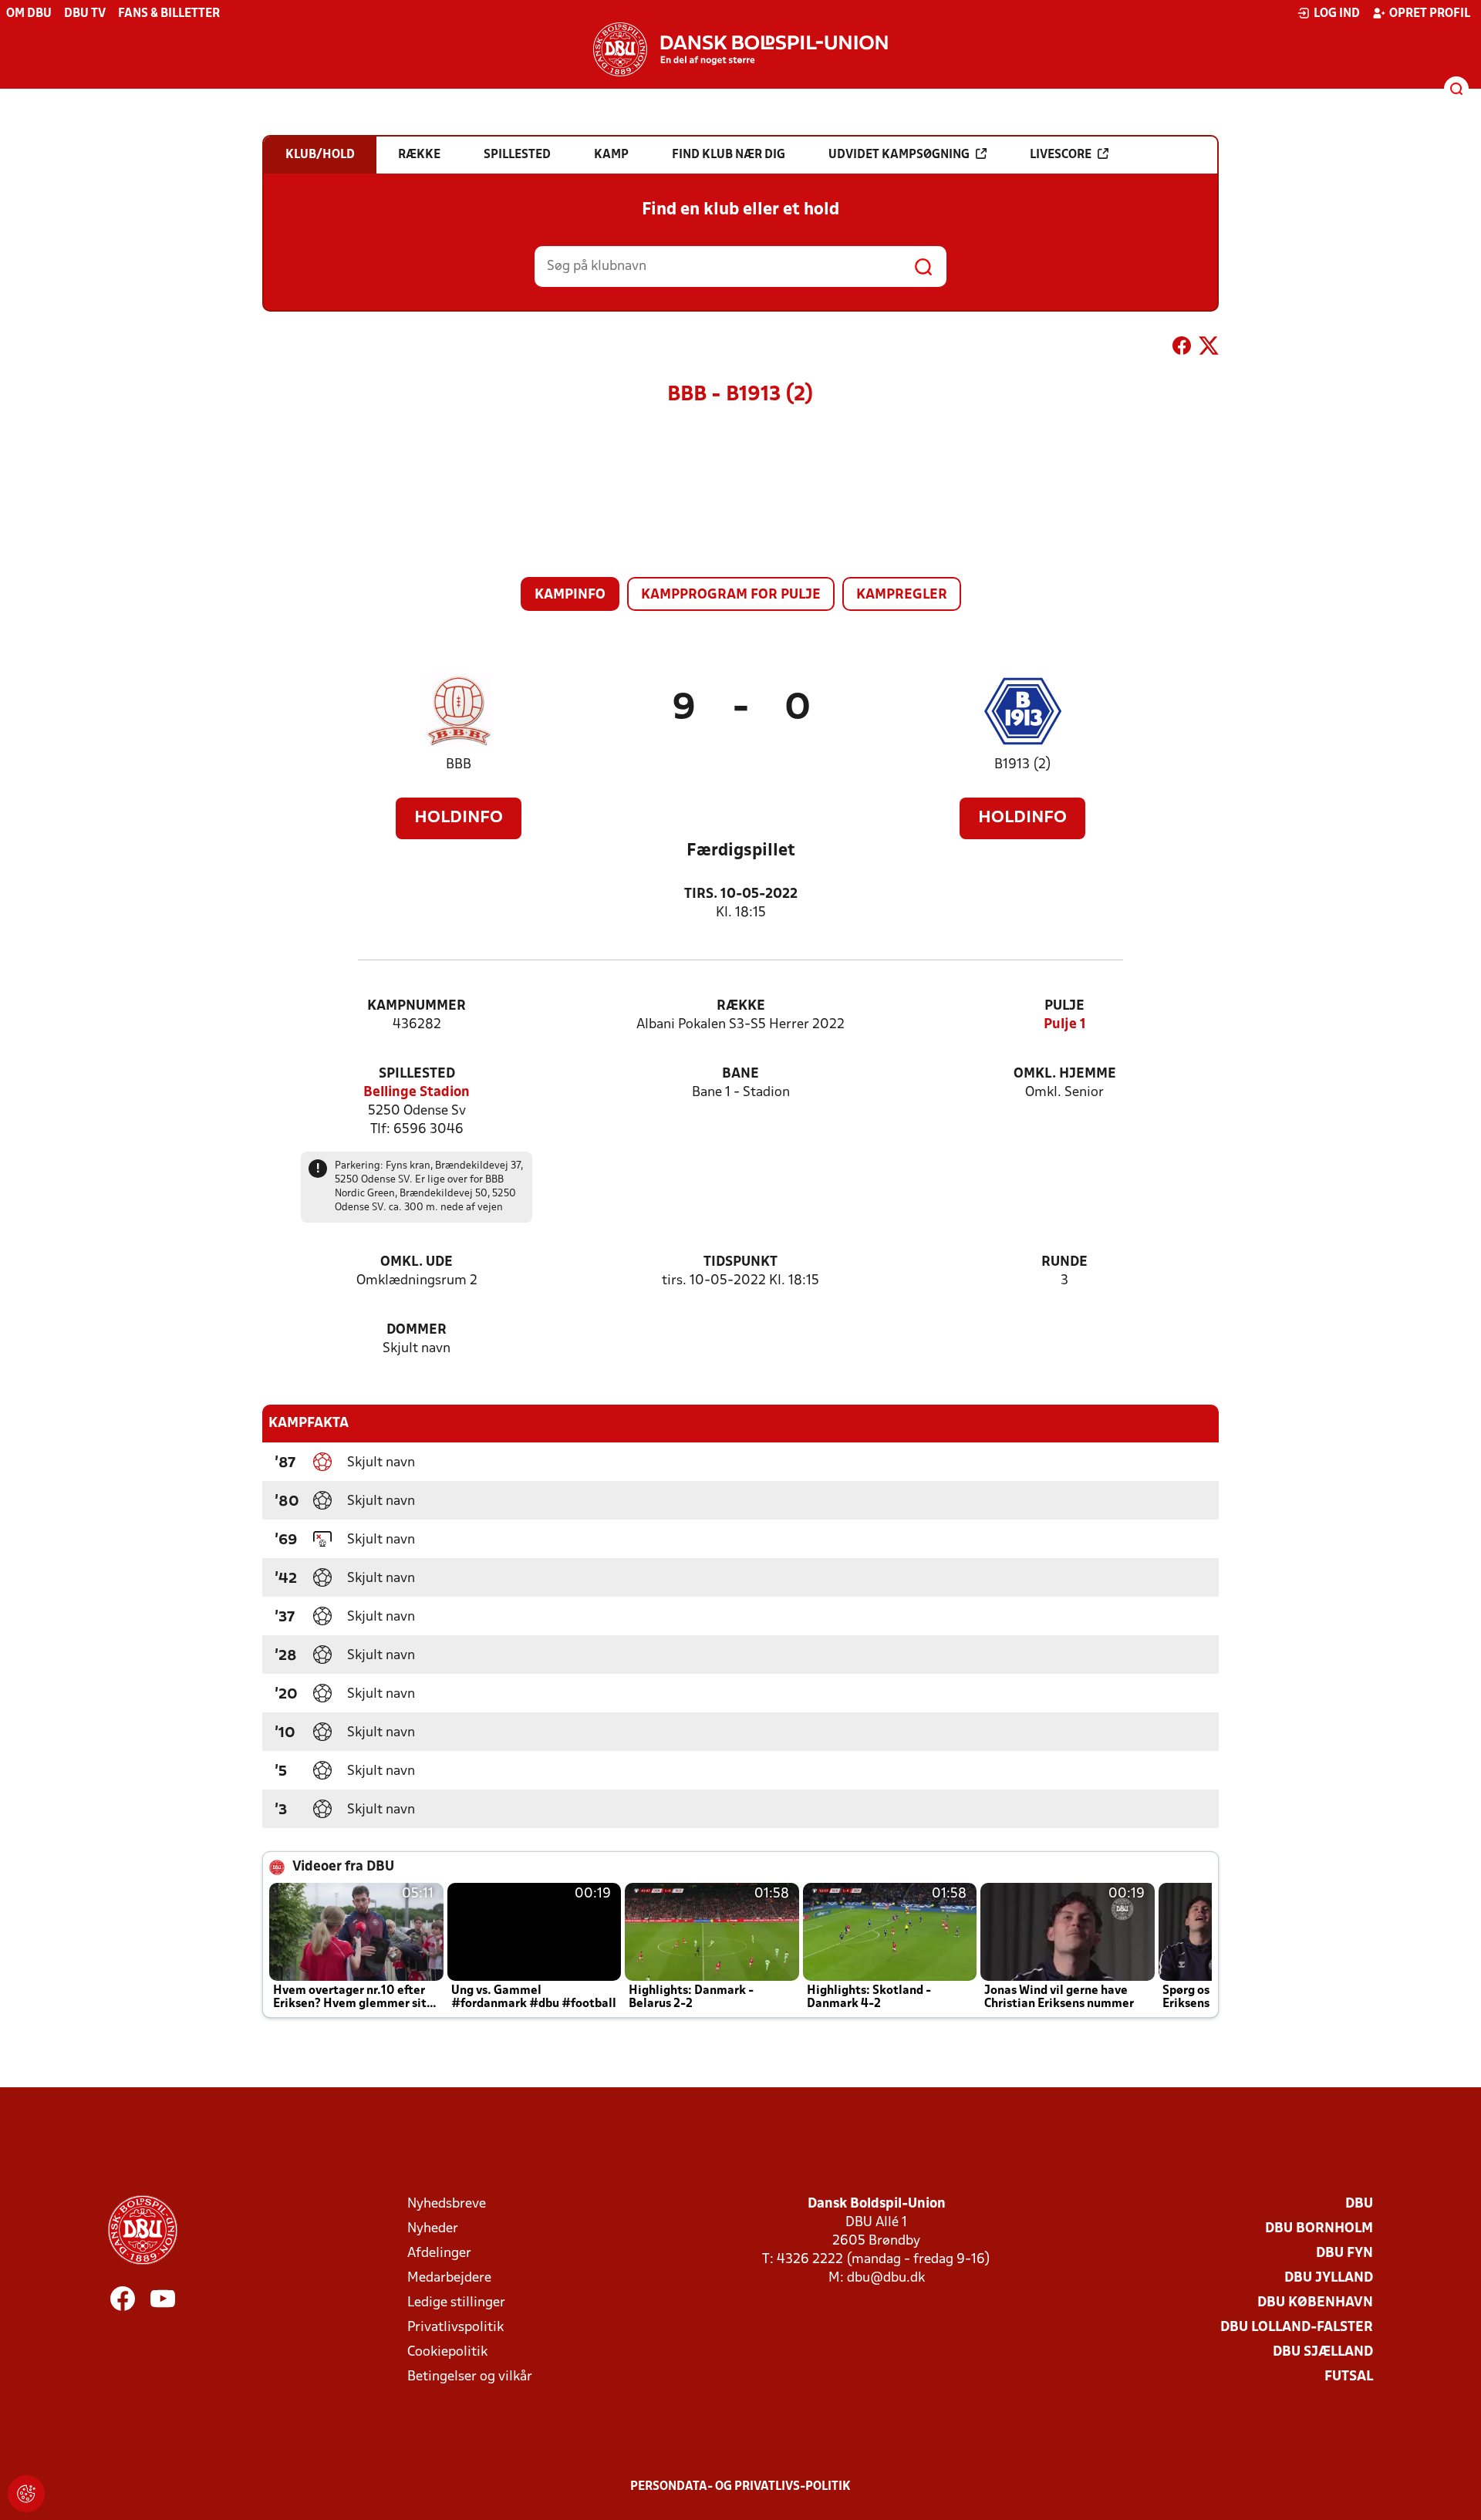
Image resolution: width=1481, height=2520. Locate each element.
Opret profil (1430, 14)
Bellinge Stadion (417, 1093)
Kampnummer (417, 1006)
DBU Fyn (1344, 2253)
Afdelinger (439, 2253)
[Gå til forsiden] (740, 49)
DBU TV (85, 14)
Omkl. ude (417, 1262)
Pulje (1064, 1006)
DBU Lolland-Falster (1297, 2328)
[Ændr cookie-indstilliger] (26, 2494)
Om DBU (29, 14)
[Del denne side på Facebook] (1182, 349)
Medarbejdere (449, 2278)
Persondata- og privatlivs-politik (740, 2487)
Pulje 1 (1065, 1025)
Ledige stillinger (456, 2303)
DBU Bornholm (1319, 2229)
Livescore (1061, 155)
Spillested (417, 1074)
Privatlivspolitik (455, 2328)
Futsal (1349, 2377)
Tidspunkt (740, 1262)
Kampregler (902, 595)
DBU (1359, 2204)
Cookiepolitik (447, 2352)
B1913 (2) (1023, 765)
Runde (1064, 1262)
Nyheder (433, 2229)
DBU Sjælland (1323, 2352)
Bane (740, 1074)
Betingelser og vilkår (470, 2377)
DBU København (1315, 2303)
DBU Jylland (1329, 2278)
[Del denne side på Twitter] (1209, 349)
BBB (459, 765)
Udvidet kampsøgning (899, 155)
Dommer (417, 1330)
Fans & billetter (169, 14)
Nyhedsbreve (447, 2204)
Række (741, 1006)
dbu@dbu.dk (886, 2278)
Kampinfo (570, 595)
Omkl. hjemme (1065, 1074)
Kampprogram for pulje (731, 595)
